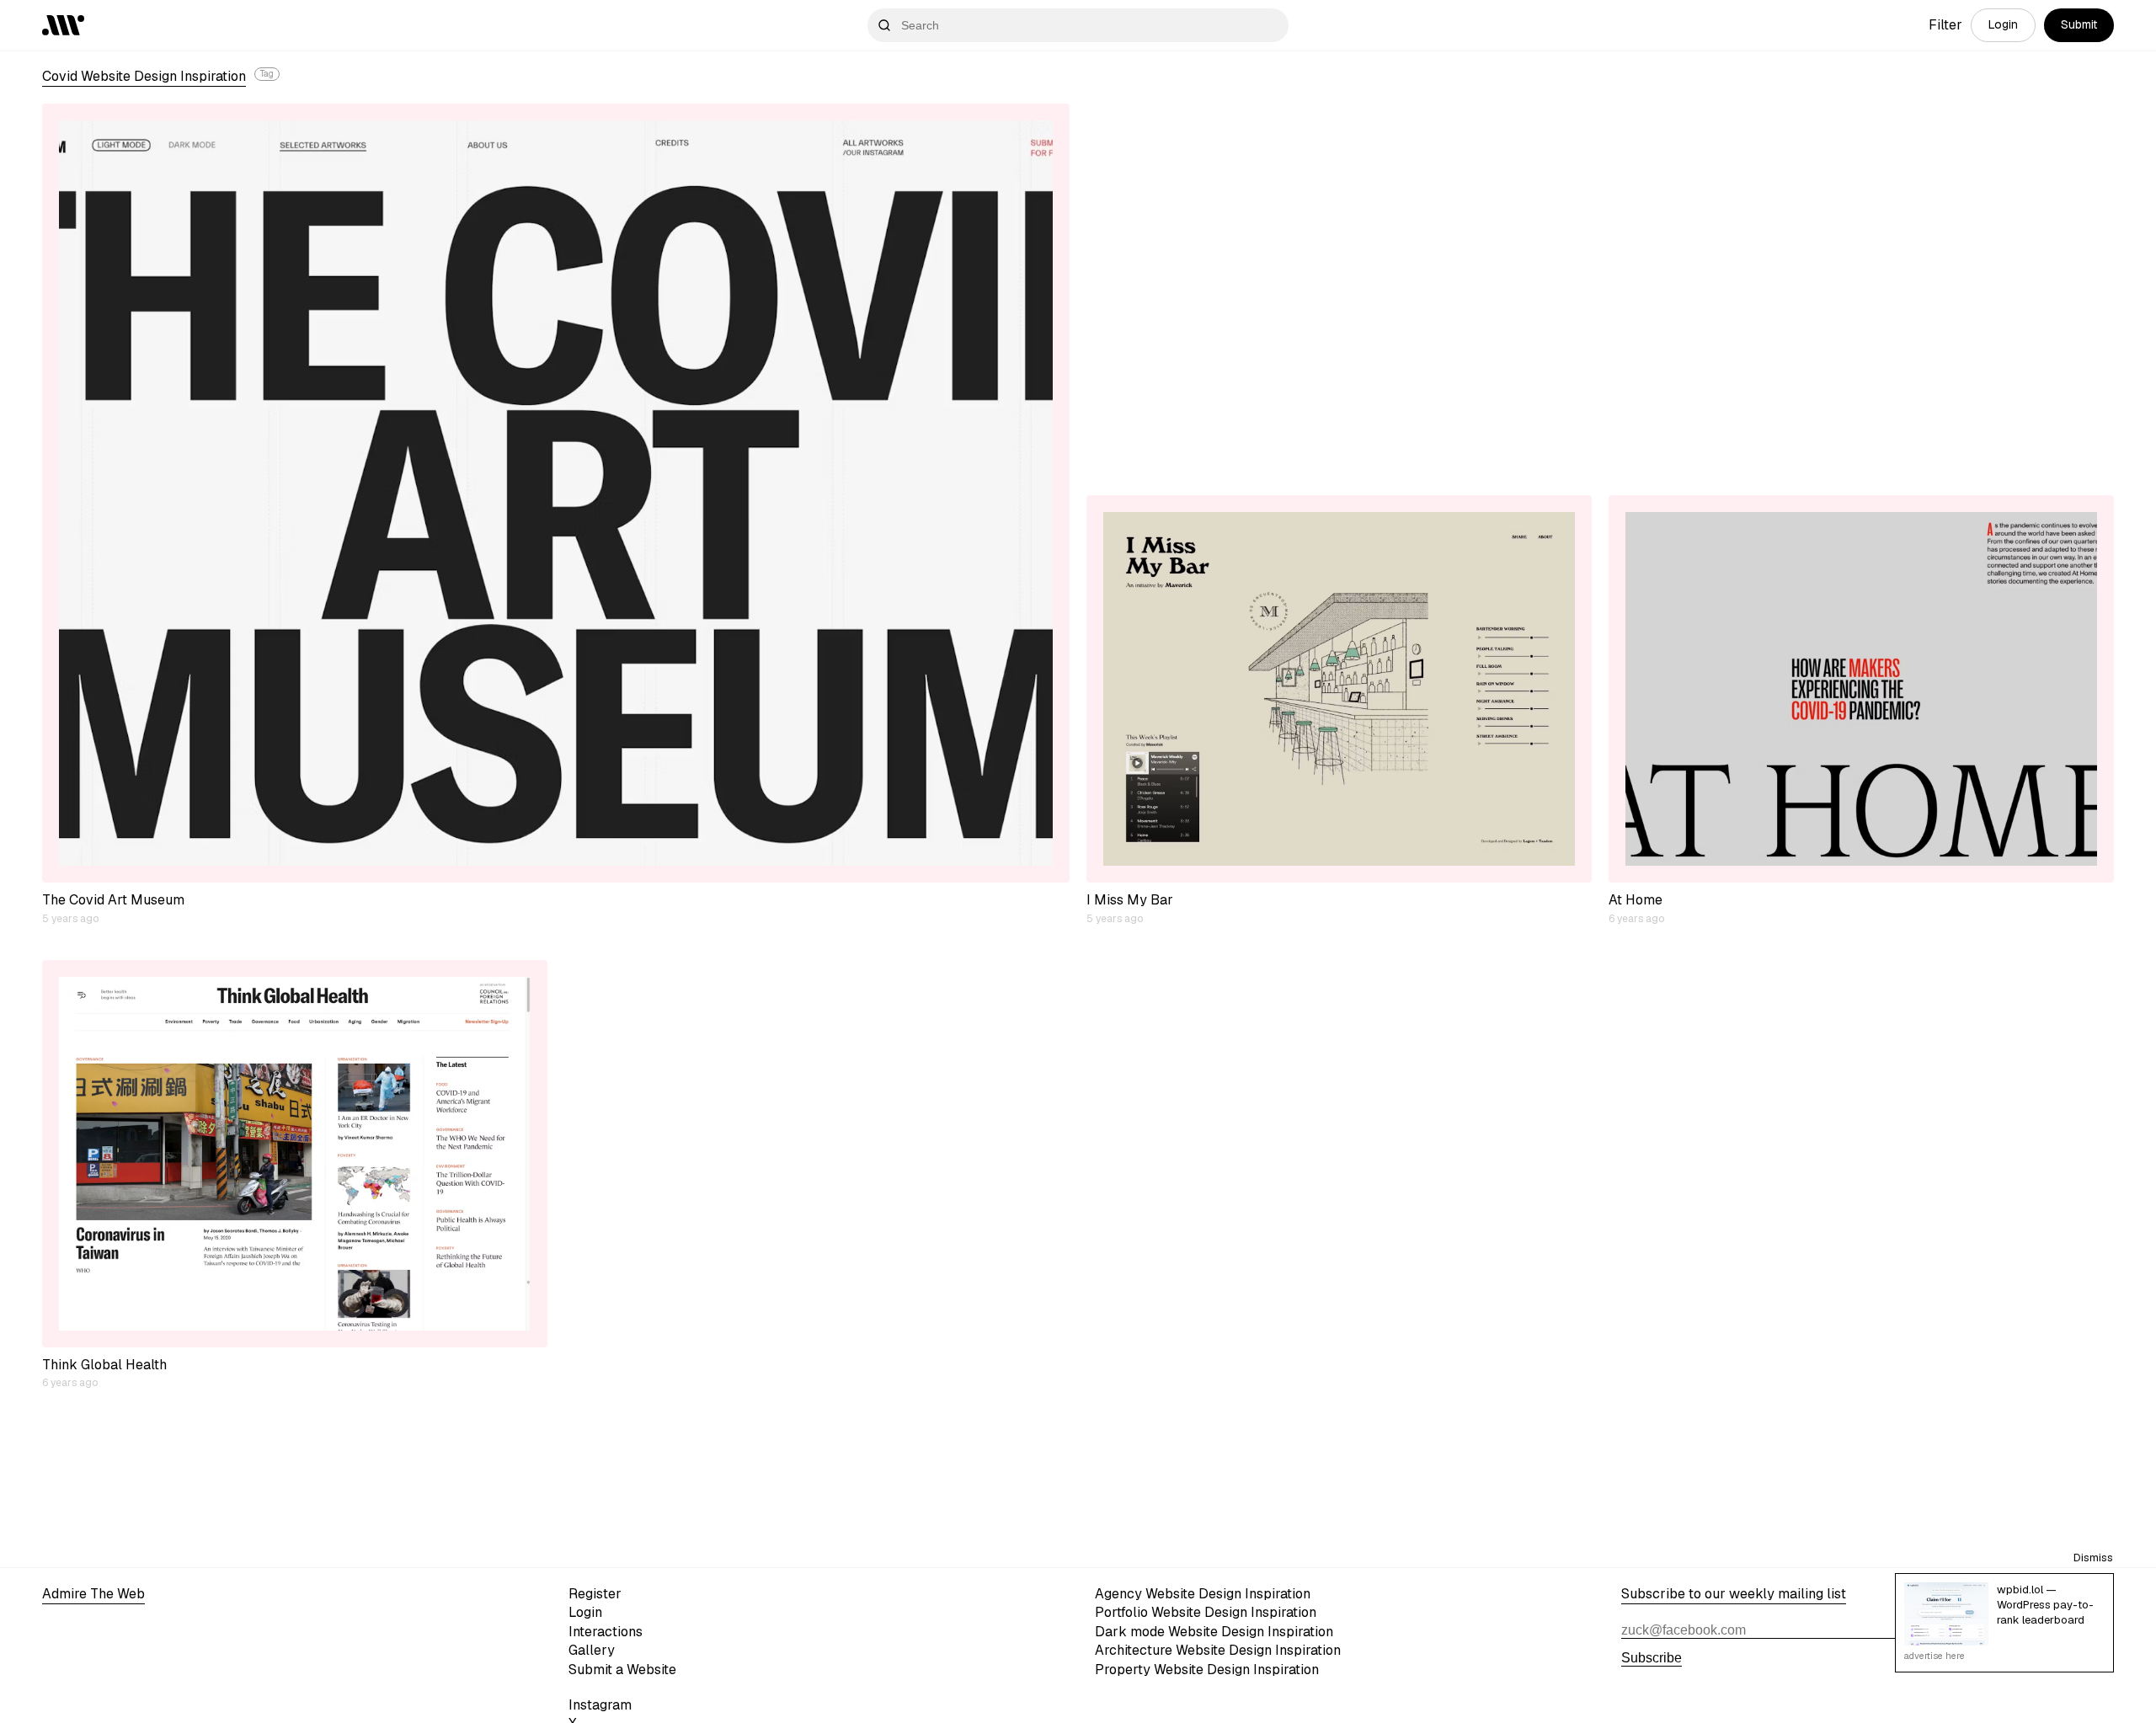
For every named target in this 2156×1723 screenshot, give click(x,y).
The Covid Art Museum (113, 900)
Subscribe (1652, 1658)
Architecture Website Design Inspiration (1218, 1650)
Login (2003, 24)
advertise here (1935, 1656)
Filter (1945, 25)
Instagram (600, 1705)
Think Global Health (104, 1365)
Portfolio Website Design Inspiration (1206, 1612)
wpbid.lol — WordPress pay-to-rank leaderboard (2045, 1605)
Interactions (606, 1632)
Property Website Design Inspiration (1207, 1670)
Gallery (592, 1650)
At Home (1636, 900)
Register (595, 1594)
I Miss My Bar (1130, 900)
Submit (2079, 24)
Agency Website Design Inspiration (1203, 1594)
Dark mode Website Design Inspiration (1214, 1632)
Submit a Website (622, 1670)
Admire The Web (93, 1594)
